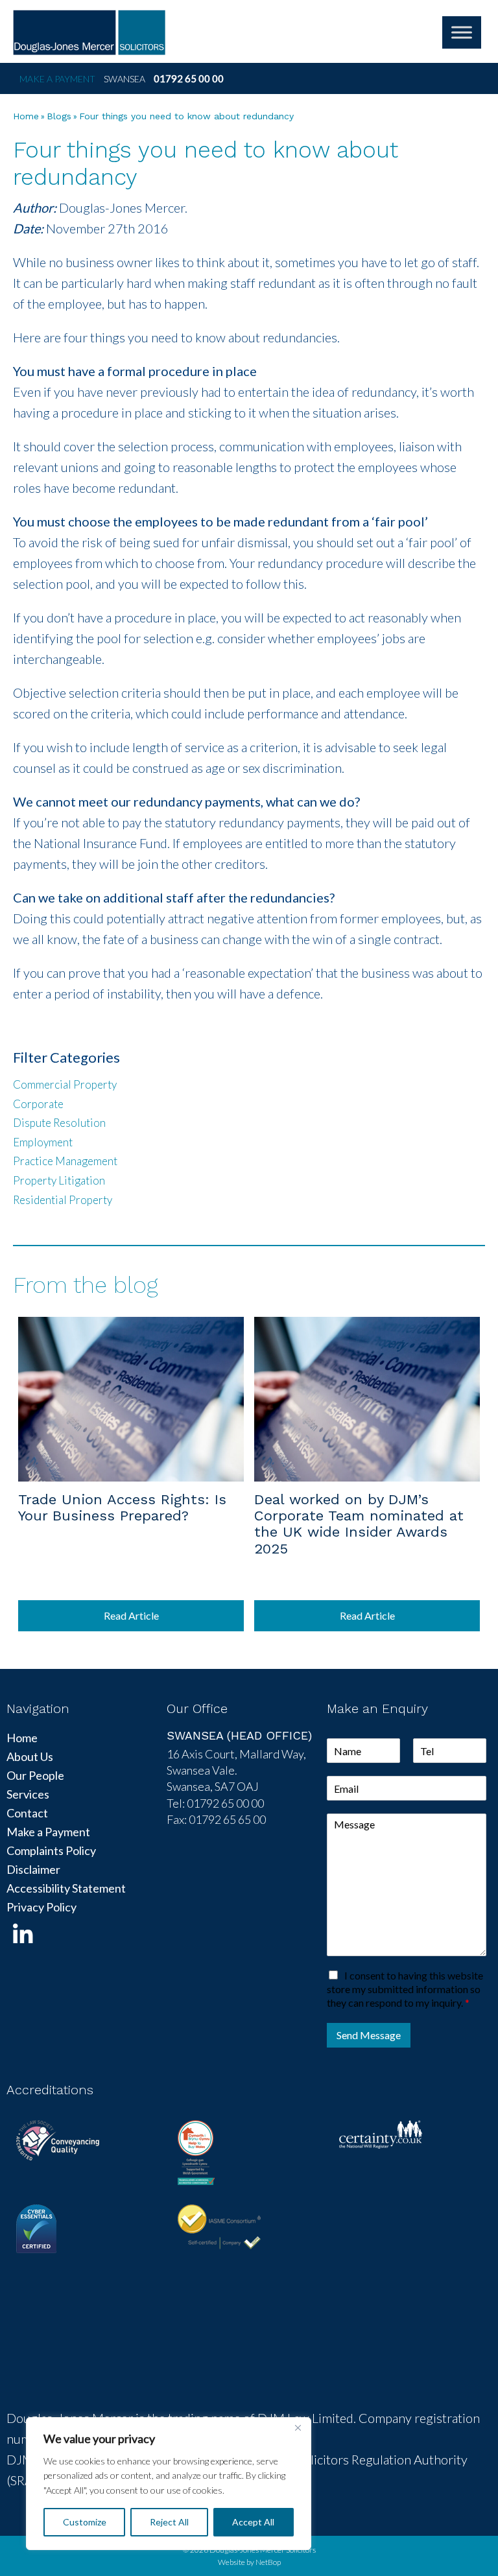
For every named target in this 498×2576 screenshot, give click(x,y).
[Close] (298, 2428)
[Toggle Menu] (462, 32)
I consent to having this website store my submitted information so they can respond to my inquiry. (405, 1989)
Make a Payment (57, 79)
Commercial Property (65, 1084)
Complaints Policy (51, 1850)
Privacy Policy (41, 1907)
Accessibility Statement (66, 1888)
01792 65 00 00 (189, 78)
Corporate (38, 1104)
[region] (169, 2484)
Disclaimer (33, 1869)
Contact (27, 1813)
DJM (89, 32)
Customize (85, 2522)
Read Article (131, 1615)
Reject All (169, 2522)
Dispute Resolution (59, 1123)
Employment (43, 1142)
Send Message (369, 2035)
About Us (30, 1756)
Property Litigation (59, 1180)
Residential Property (63, 1200)
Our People (35, 1775)
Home (26, 116)
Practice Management (65, 1161)
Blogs (59, 116)
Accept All (253, 2522)
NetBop (268, 2562)
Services (28, 1794)
